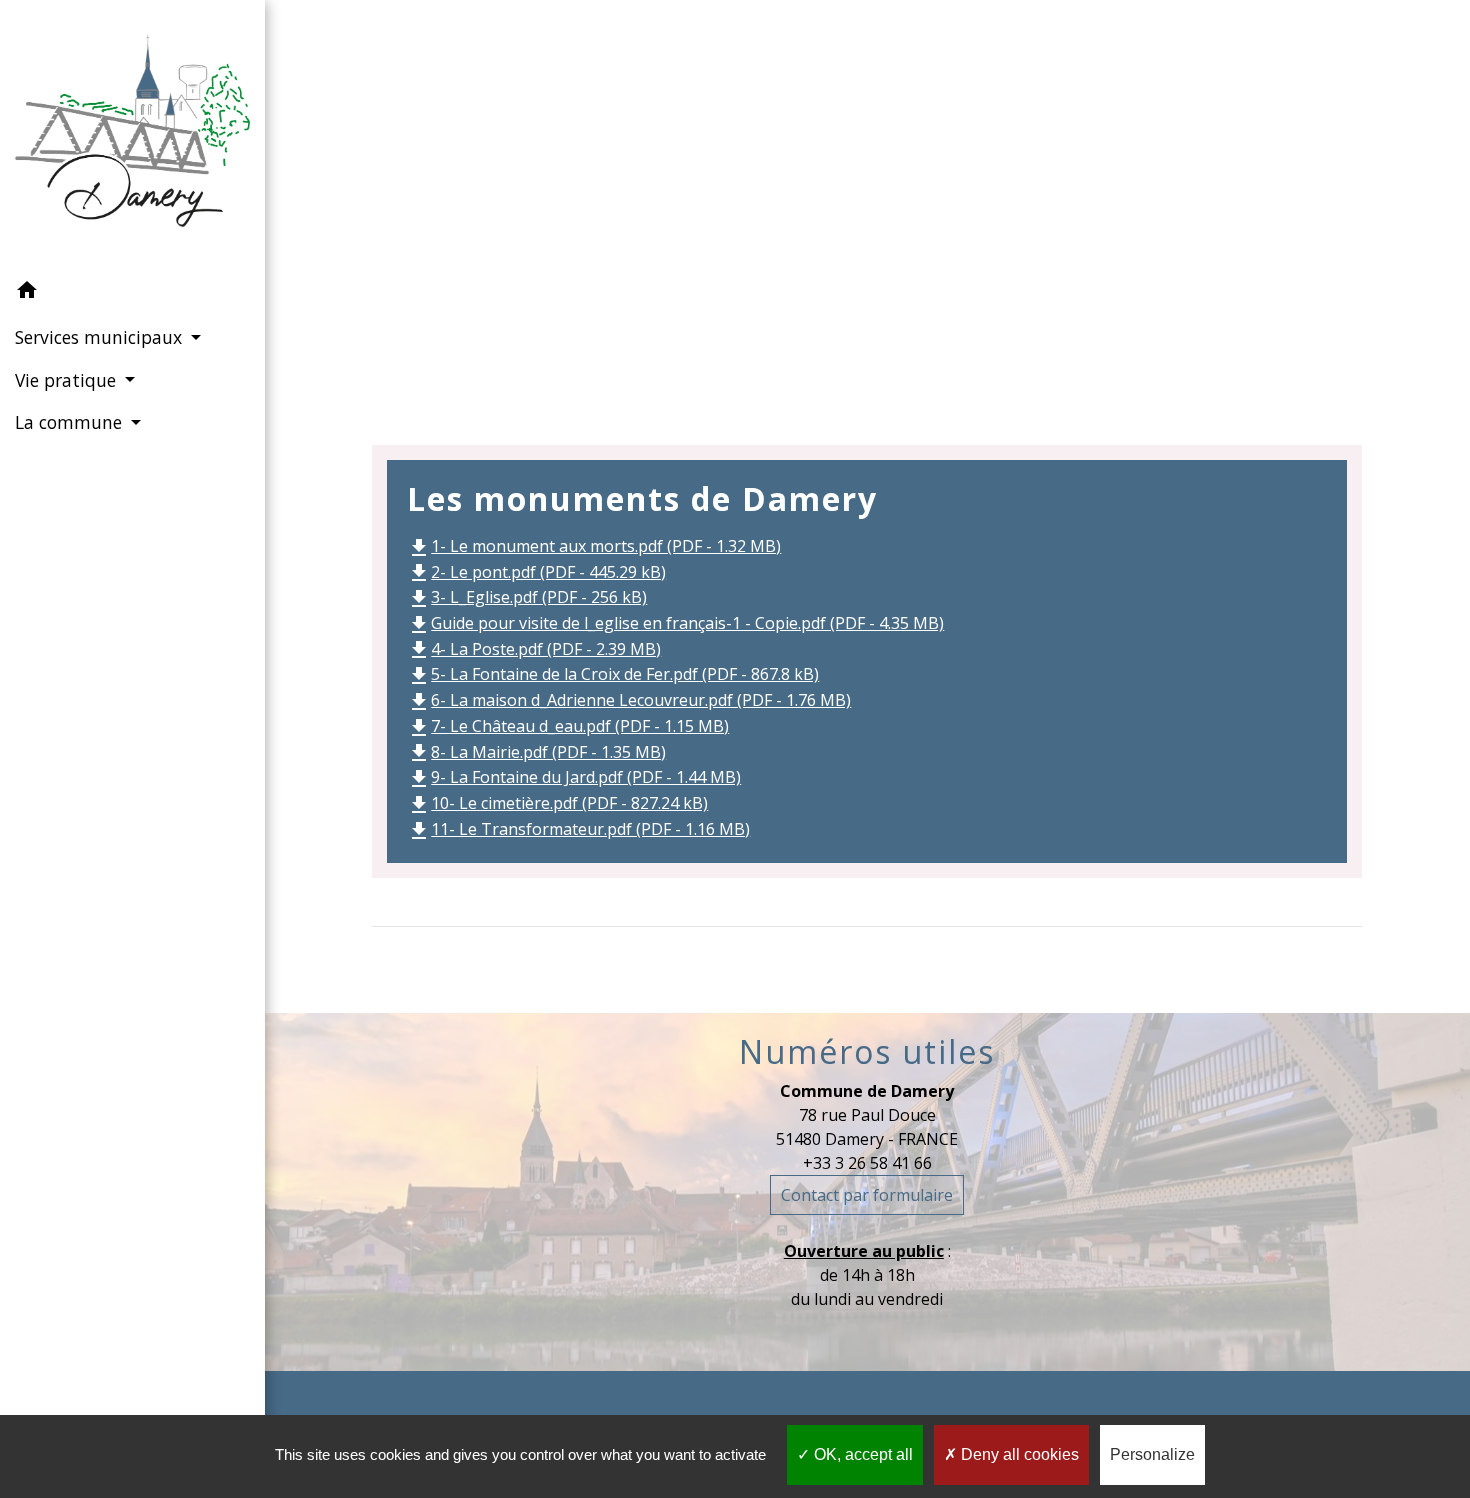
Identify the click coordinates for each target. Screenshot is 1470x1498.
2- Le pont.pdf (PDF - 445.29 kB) (536, 572)
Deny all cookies (1018, 1454)
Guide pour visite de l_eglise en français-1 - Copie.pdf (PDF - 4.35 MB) (675, 623)
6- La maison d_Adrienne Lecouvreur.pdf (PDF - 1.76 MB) (629, 700)
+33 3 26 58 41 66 (867, 1163)
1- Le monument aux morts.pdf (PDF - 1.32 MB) (594, 546)
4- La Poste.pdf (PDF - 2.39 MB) (534, 649)
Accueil (722, 210)
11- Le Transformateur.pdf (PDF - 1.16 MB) (578, 829)
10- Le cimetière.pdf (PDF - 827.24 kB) (557, 803)
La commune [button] (71, 422)
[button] (132, 293)
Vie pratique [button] (68, 380)
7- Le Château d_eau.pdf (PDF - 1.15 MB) (568, 726)
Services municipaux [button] (101, 337)
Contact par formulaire (867, 1195)
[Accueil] (132, 135)
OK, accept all (861, 1454)
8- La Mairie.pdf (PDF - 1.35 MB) (536, 752)
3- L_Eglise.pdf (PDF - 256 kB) (527, 597)
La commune (847, 210)
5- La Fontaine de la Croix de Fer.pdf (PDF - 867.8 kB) (613, 674)
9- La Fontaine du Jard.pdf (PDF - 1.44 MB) (574, 777)
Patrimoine (992, 210)
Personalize (1152, 1454)
